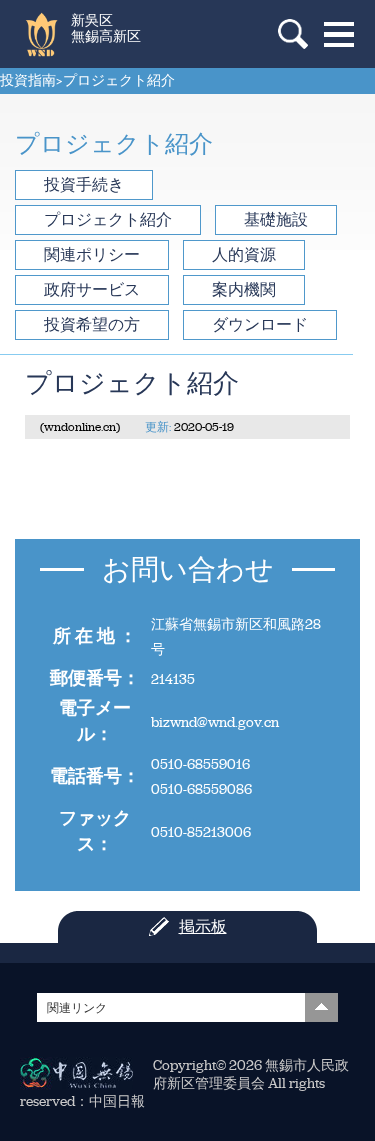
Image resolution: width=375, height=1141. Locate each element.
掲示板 (203, 926)
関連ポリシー (92, 254)
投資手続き (84, 184)
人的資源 (244, 254)
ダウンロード (260, 324)
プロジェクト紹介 (119, 80)
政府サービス (92, 289)
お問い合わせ (188, 569)
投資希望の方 (92, 324)
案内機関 (244, 289)
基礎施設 (276, 219)
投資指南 (28, 80)
